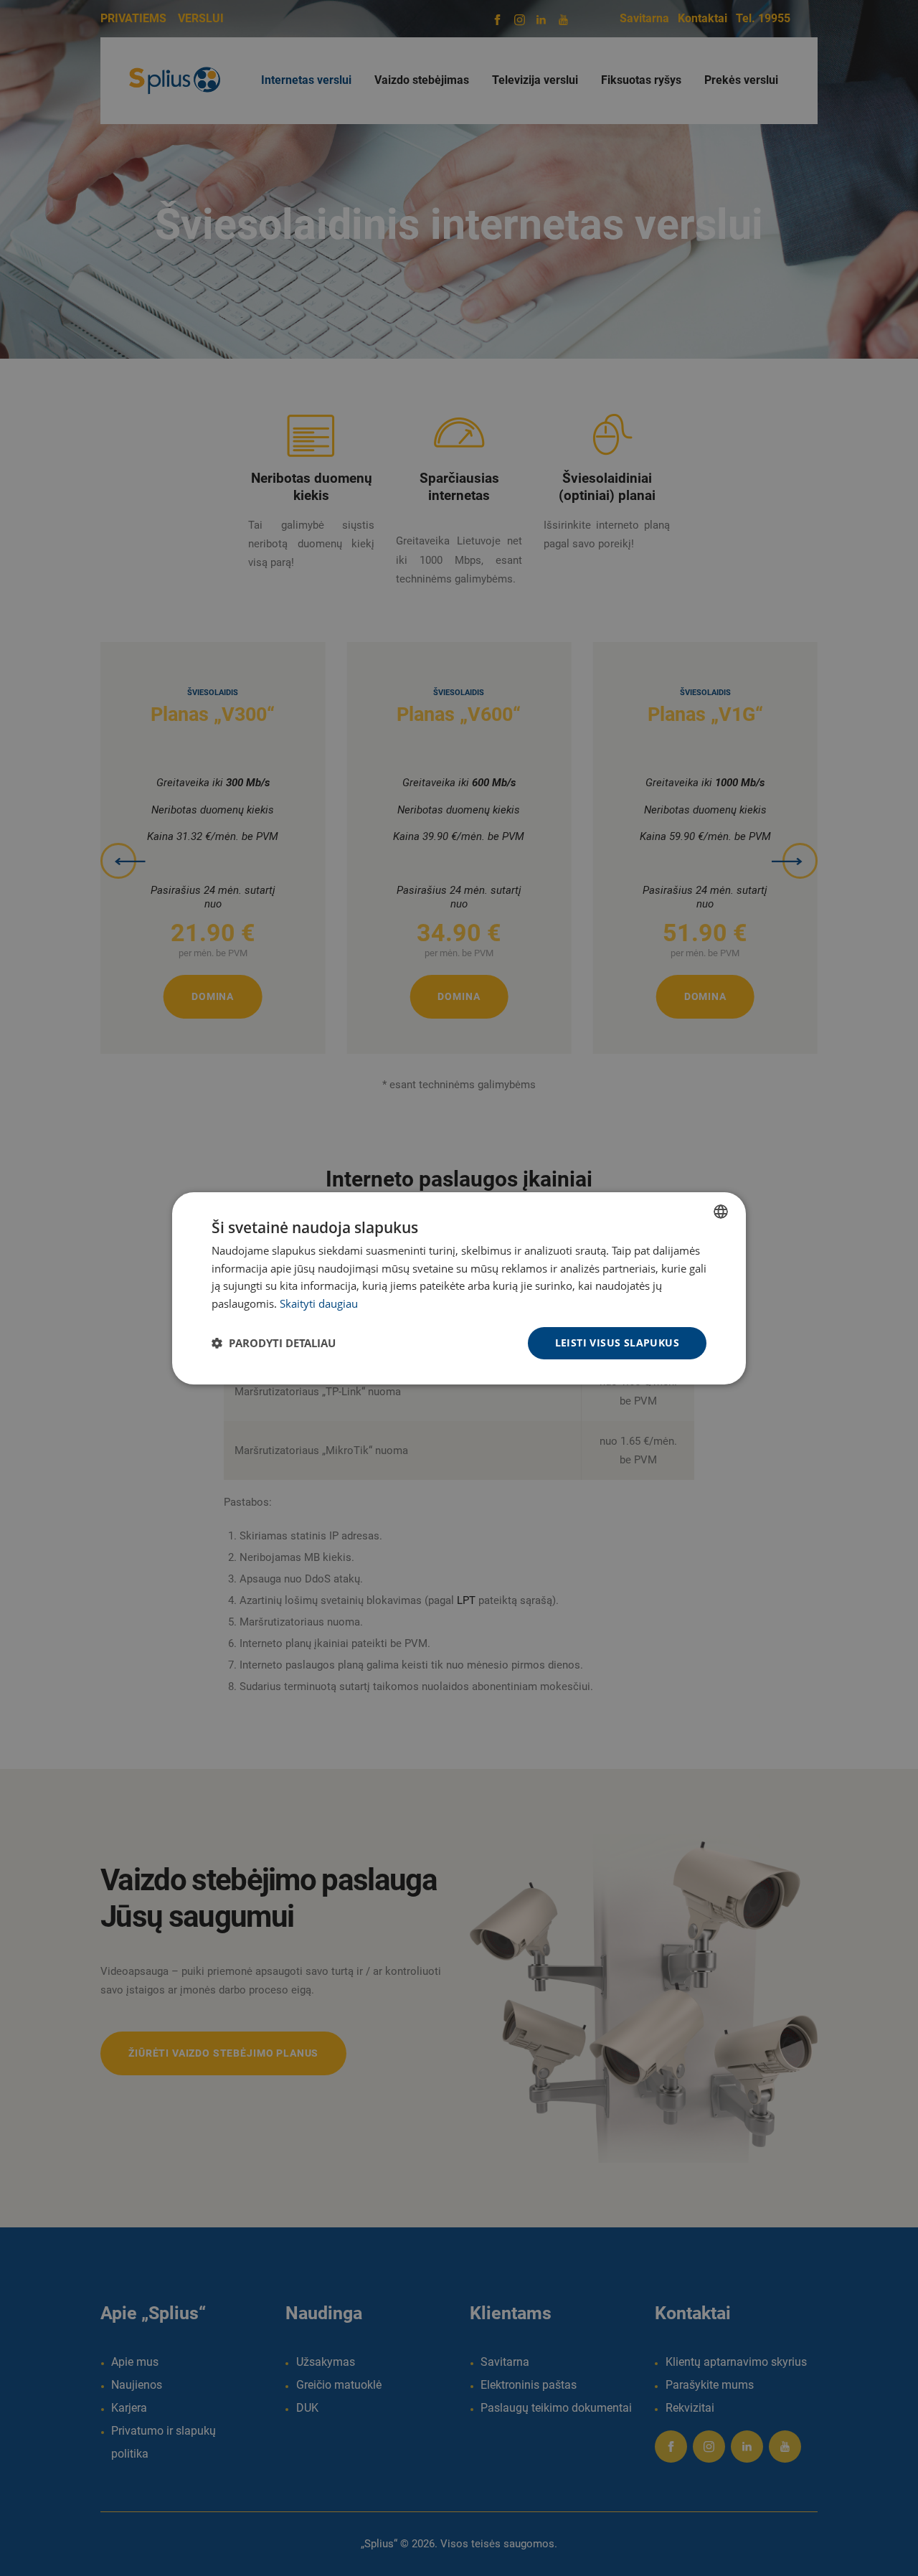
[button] (274, 1343)
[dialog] (459, 1288)
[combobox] (721, 1211)
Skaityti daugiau (319, 1303)
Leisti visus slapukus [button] (617, 1343)
